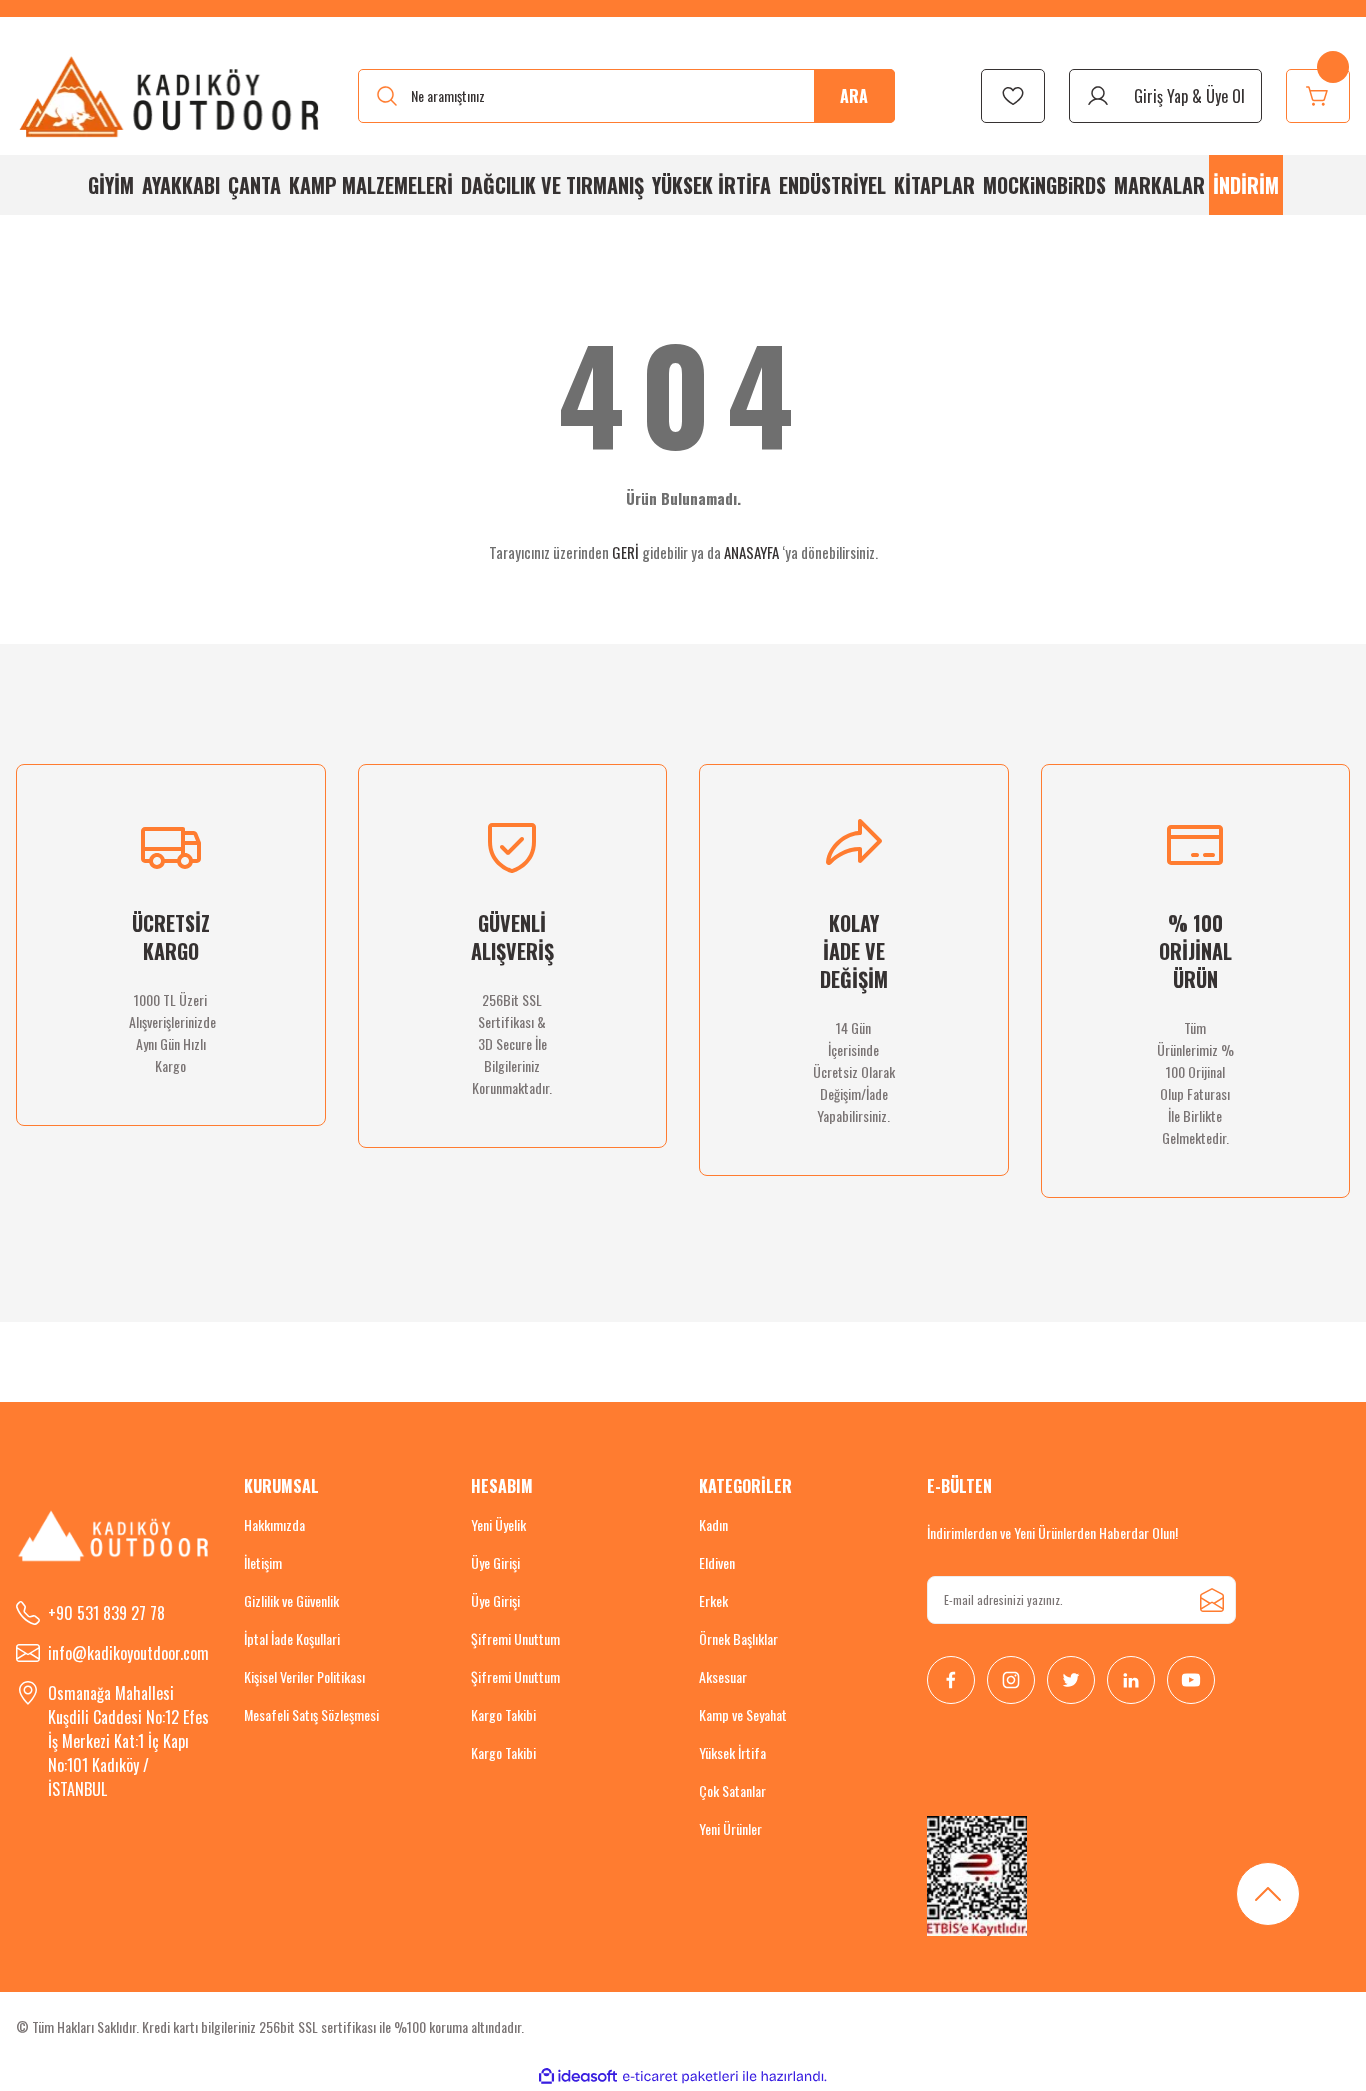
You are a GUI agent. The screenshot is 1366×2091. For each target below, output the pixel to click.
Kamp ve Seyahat (743, 1714)
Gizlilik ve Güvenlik (291, 1600)
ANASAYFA (751, 552)
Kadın (713, 1524)
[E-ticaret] (680, 2076)
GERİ (625, 552)
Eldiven (717, 1562)
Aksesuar (723, 1676)
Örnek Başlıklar (738, 1638)
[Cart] (1318, 96)
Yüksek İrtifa (732, 1752)
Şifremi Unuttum (515, 1638)
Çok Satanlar (732, 1790)
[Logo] (171, 96)
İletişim (263, 1562)
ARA (854, 96)
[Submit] (1212, 1600)
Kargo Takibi (503, 1714)
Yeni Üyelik (498, 1524)
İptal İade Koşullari (292, 1638)
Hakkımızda (274, 1524)
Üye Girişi (495, 1562)
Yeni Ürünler (730, 1828)
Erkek (713, 1600)
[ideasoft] (578, 2076)
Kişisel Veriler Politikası (304, 1676)
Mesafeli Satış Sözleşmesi (311, 1714)
